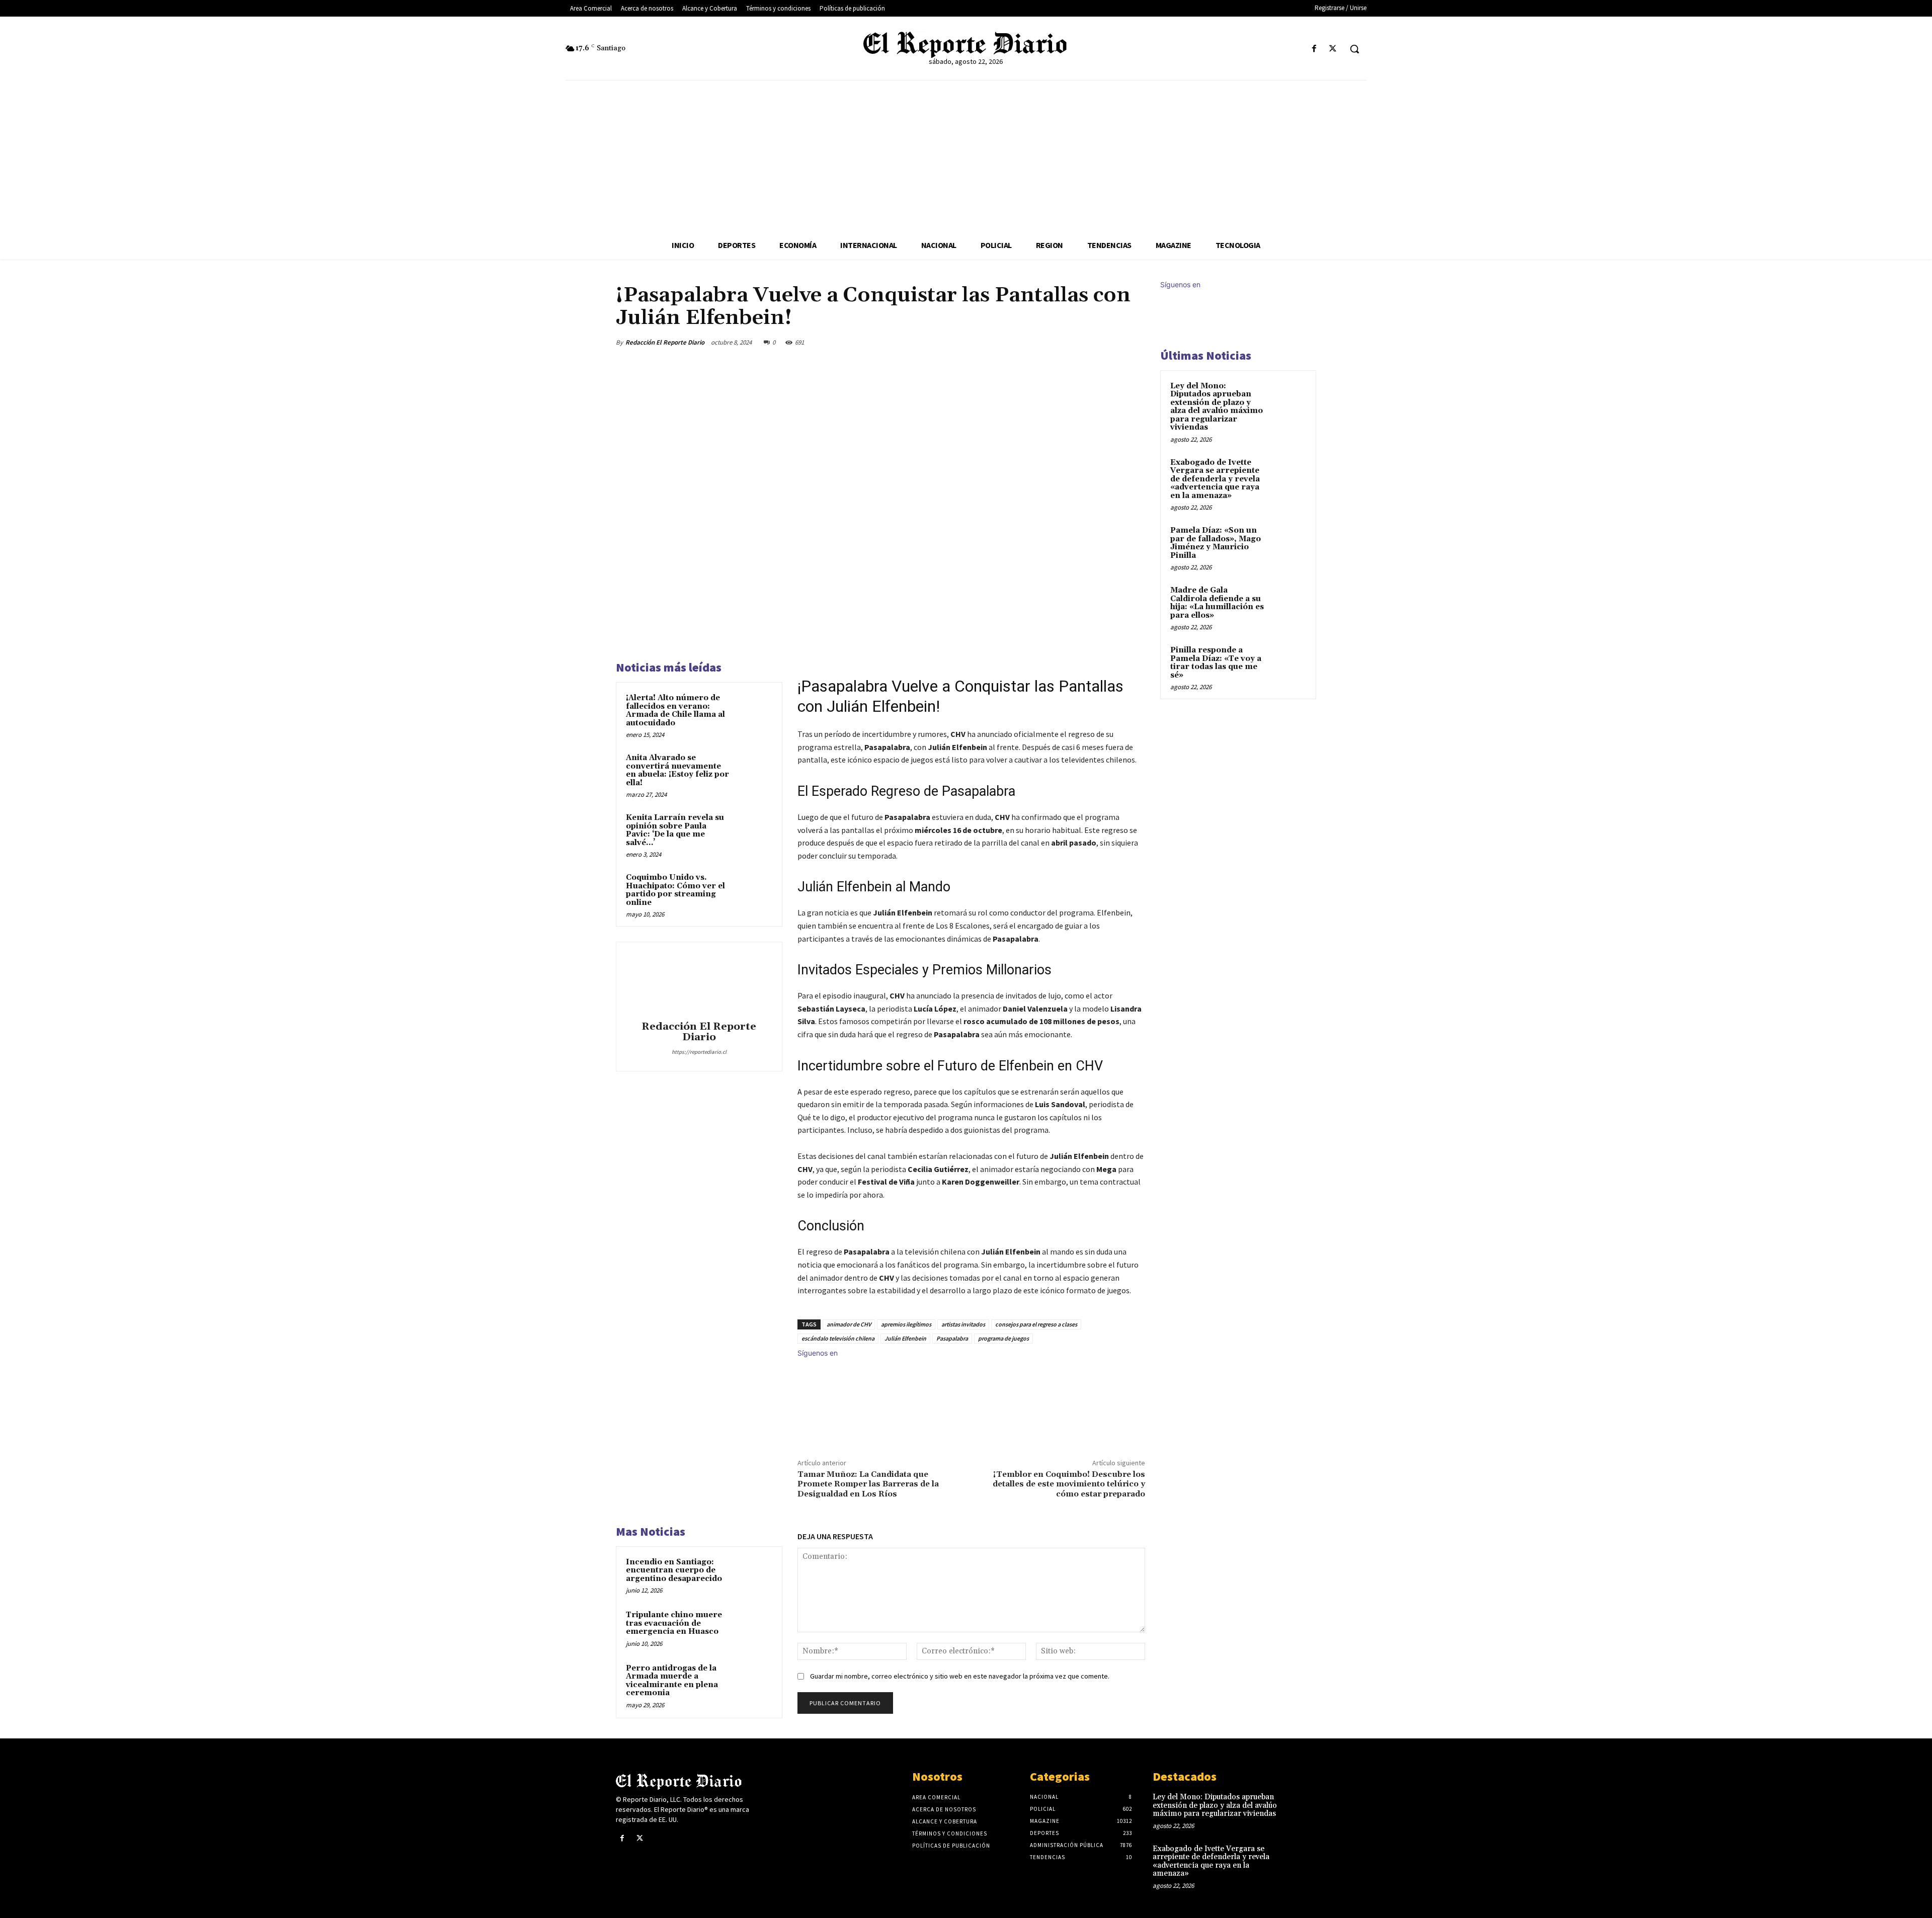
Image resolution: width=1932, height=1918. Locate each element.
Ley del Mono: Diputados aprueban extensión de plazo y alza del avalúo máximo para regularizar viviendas (1217, 407)
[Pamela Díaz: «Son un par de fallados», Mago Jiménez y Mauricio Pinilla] (1289, 542)
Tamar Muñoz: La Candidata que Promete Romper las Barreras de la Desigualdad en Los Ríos (868, 1484)
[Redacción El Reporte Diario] (699, 983)
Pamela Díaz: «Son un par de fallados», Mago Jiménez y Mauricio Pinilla (1216, 543)
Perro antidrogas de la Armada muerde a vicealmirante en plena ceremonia (672, 1681)
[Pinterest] (1088, 342)
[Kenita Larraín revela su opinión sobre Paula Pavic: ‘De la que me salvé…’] (753, 831)
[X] (1333, 49)
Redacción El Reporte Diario (665, 342)
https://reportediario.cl (699, 1052)
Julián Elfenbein (905, 1338)
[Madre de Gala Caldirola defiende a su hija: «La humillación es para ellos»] (1289, 602)
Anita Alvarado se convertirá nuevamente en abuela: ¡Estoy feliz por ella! (677, 770)
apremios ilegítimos (906, 1324)
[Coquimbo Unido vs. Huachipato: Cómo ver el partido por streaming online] (753, 891)
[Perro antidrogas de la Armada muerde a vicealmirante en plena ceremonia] (753, 1682)
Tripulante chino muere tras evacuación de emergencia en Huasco (674, 1623)
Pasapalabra (952, 1338)
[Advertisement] (966, 156)
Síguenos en (818, 1353)
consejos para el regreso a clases (1036, 1324)
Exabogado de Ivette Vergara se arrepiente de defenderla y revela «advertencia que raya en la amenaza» (1215, 479)
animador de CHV (849, 1324)
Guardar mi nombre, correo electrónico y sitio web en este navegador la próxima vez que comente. (960, 1676)
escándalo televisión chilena (838, 1338)
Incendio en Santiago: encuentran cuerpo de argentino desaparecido (674, 1570)
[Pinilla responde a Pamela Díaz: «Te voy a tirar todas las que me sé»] (1289, 662)
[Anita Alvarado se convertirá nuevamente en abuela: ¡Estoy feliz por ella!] (753, 771)
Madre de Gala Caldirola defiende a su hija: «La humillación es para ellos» (1217, 603)
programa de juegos (1003, 1338)
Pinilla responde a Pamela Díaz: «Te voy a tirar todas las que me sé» (1216, 663)
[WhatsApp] (1111, 342)
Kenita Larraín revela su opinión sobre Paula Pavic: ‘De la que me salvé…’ (675, 830)
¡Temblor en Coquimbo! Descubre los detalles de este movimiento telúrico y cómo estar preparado (1069, 1484)
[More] (1135, 342)
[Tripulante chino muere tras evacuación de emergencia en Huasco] (753, 1628)
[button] (1354, 49)
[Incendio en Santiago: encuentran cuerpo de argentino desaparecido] (753, 1575)
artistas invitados (963, 1324)
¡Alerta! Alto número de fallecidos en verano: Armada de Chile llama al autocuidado (675, 711)
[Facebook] (1314, 49)
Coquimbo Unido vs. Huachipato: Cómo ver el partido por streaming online (675, 890)
